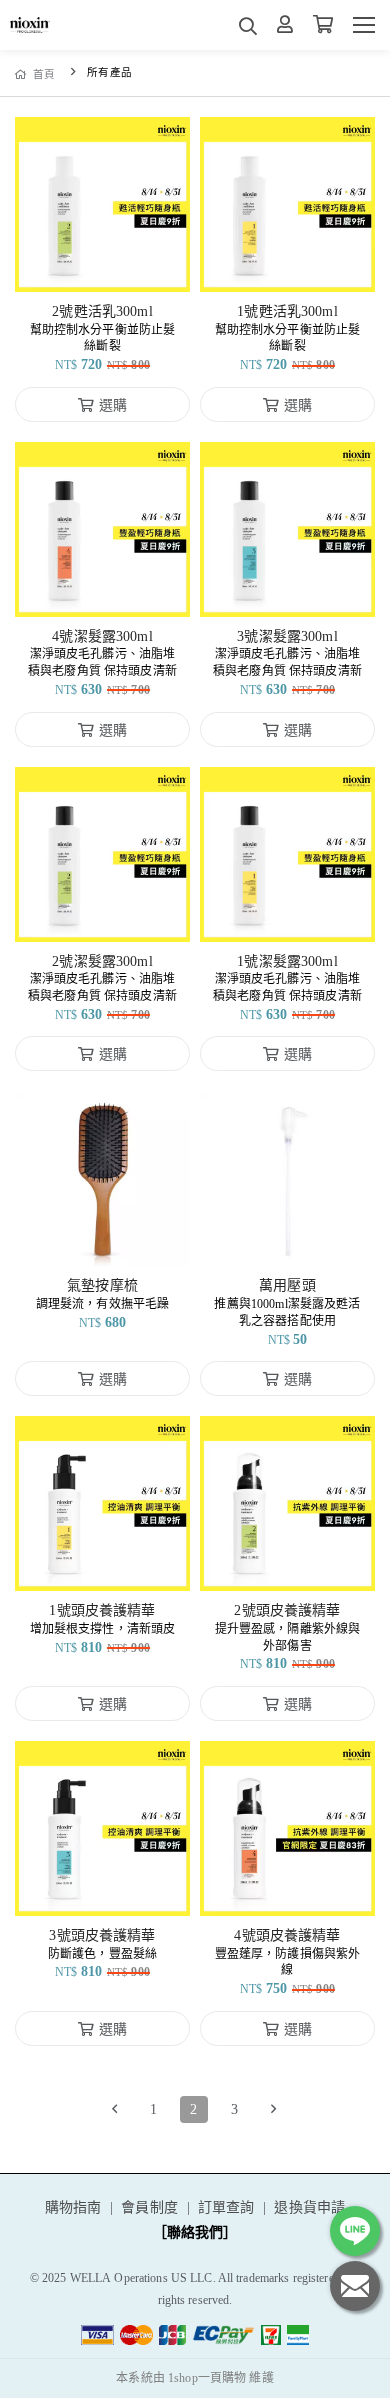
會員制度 (149, 2207)
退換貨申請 (309, 2207)
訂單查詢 (226, 2207)
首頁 (44, 73)
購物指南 (73, 2207)
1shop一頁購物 (207, 2378)
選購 (113, 264)
